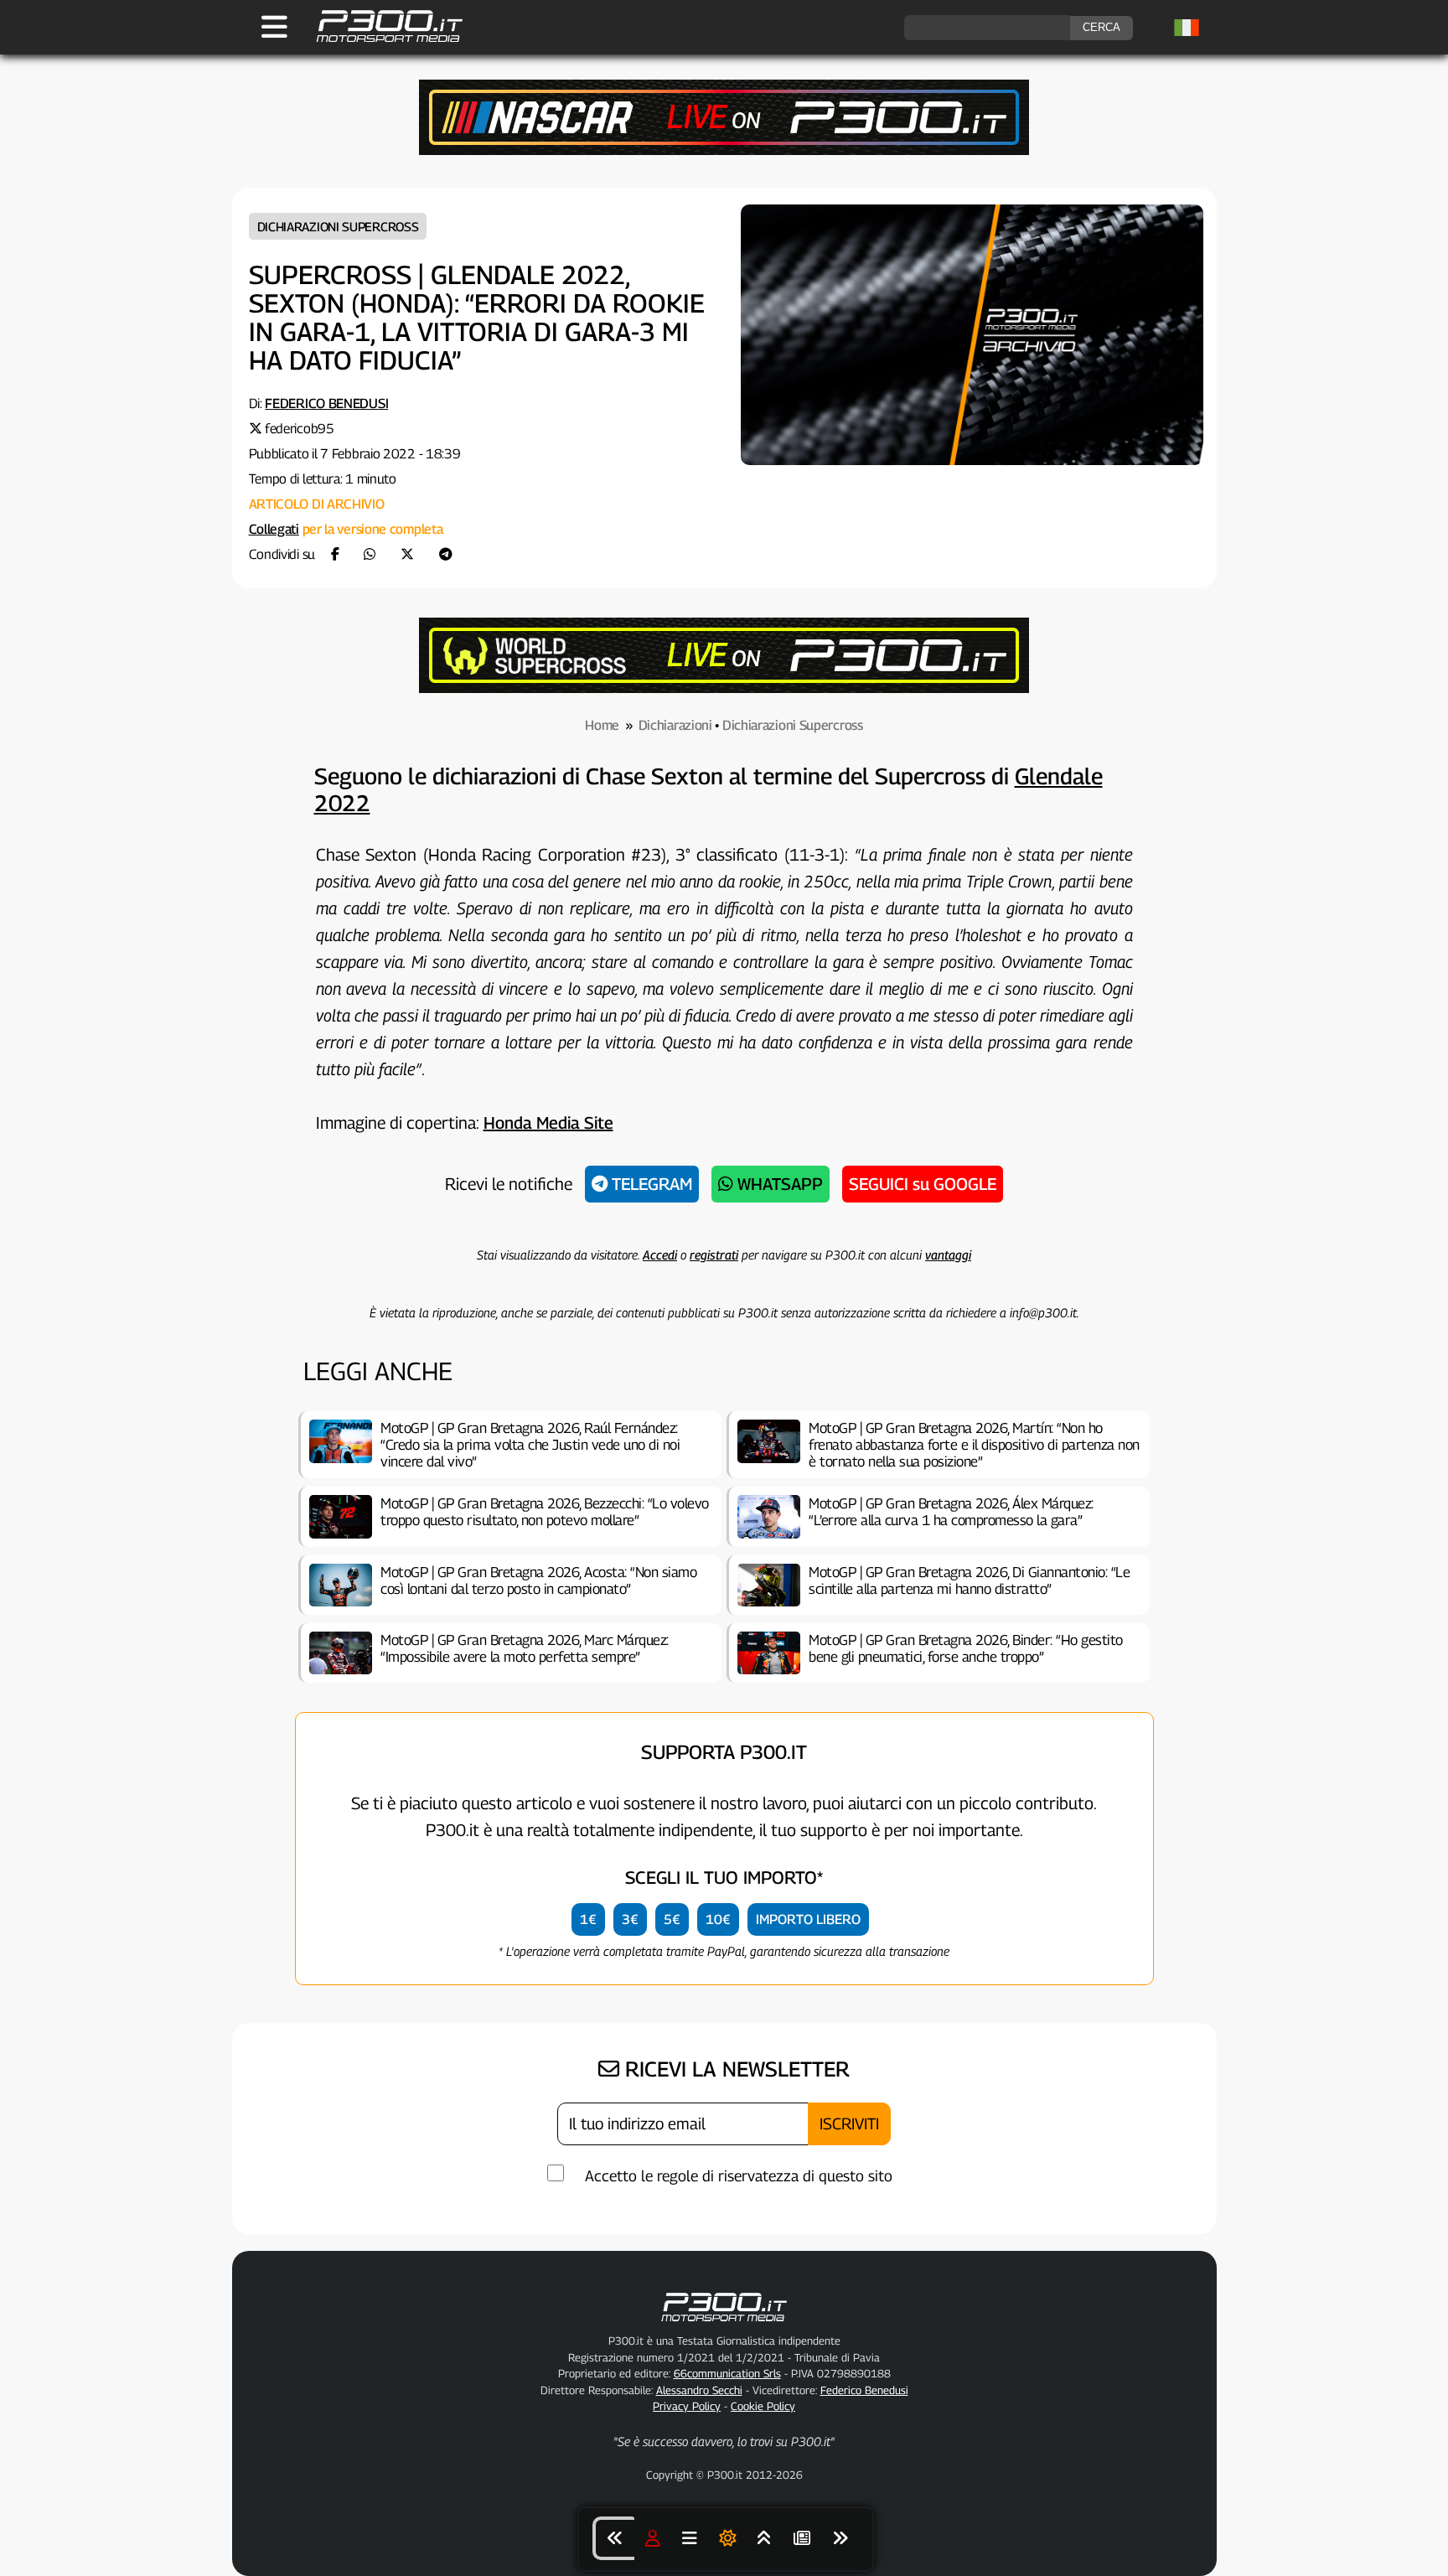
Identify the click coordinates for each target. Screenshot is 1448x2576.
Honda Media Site (548, 1123)
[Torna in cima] (764, 2538)
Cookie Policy (763, 2406)
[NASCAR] (724, 150)
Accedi (660, 1254)
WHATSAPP (778, 1184)
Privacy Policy (687, 2406)
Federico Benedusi (326, 403)
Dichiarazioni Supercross (338, 226)
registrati (714, 1254)
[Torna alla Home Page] (381, 40)
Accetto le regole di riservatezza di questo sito (739, 2176)
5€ (672, 1919)
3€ (630, 1919)
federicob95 (300, 429)
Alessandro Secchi (699, 2390)
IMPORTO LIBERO (808, 1919)
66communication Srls (727, 2373)
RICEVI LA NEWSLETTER (734, 2069)
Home (602, 725)
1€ (588, 1919)
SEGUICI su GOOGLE (923, 1184)
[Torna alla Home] (724, 2325)
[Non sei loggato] (653, 2538)
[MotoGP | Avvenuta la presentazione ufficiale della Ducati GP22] (613, 2538)
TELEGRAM (650, 1184)
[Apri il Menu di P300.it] (274, 27)
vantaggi (948, 1254)
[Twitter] (407, 554)
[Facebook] (335, 554)
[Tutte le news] (802, 2538)
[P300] (724, 688)
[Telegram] (446, 554)
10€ (718, 1919)
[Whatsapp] (370, 554)
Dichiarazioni (675, 725)
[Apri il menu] (690, 2538)
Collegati (274, 529)
